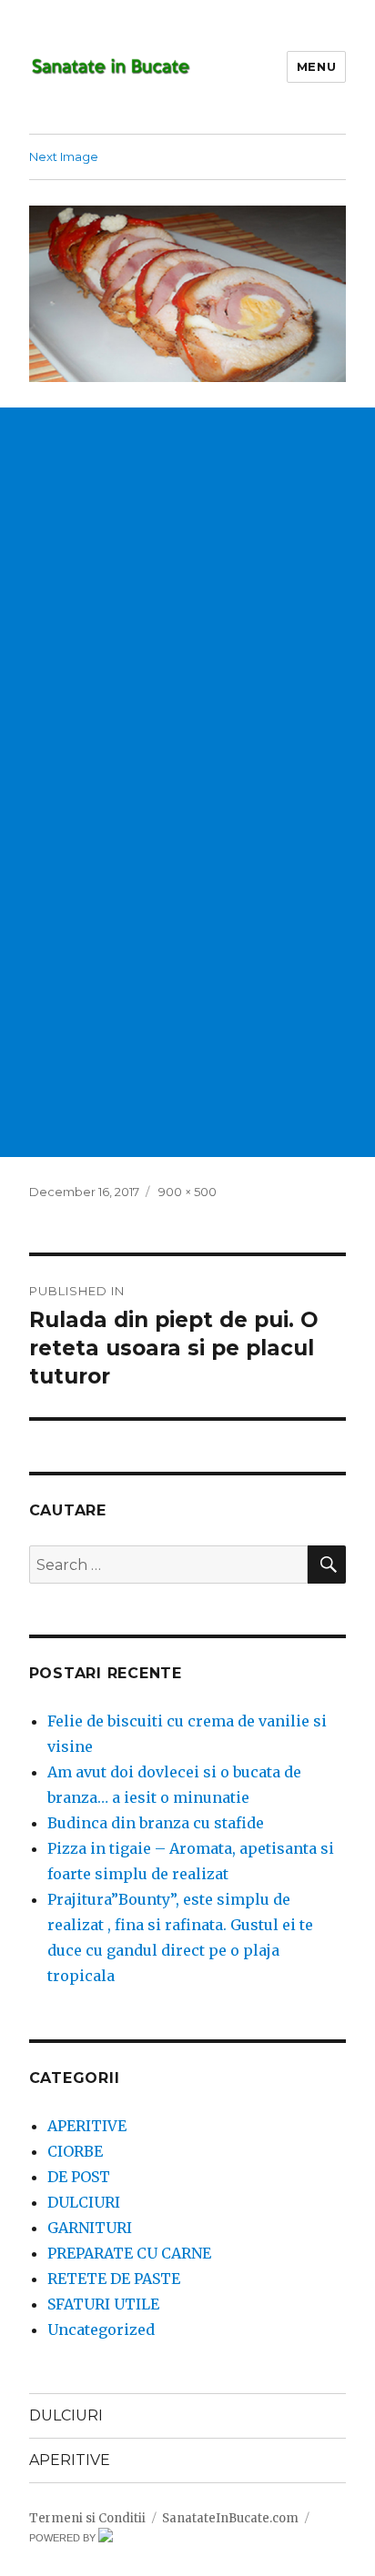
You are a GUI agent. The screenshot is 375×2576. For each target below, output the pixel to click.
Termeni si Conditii (87, 2518)
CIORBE (75, 2151)
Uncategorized (101, 2329)
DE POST (79, 2177)
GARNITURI (90, 2228)
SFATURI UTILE (103, 2304)
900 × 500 (187, 1192)
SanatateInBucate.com (230, 2518)
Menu (316, 66)
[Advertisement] (187, 595)
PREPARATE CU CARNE (129, 2253)
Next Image (64, 156)
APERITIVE (87, 2126)
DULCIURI (84, 2202)
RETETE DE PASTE (114, 2279)
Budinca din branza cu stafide (156, 1823)
